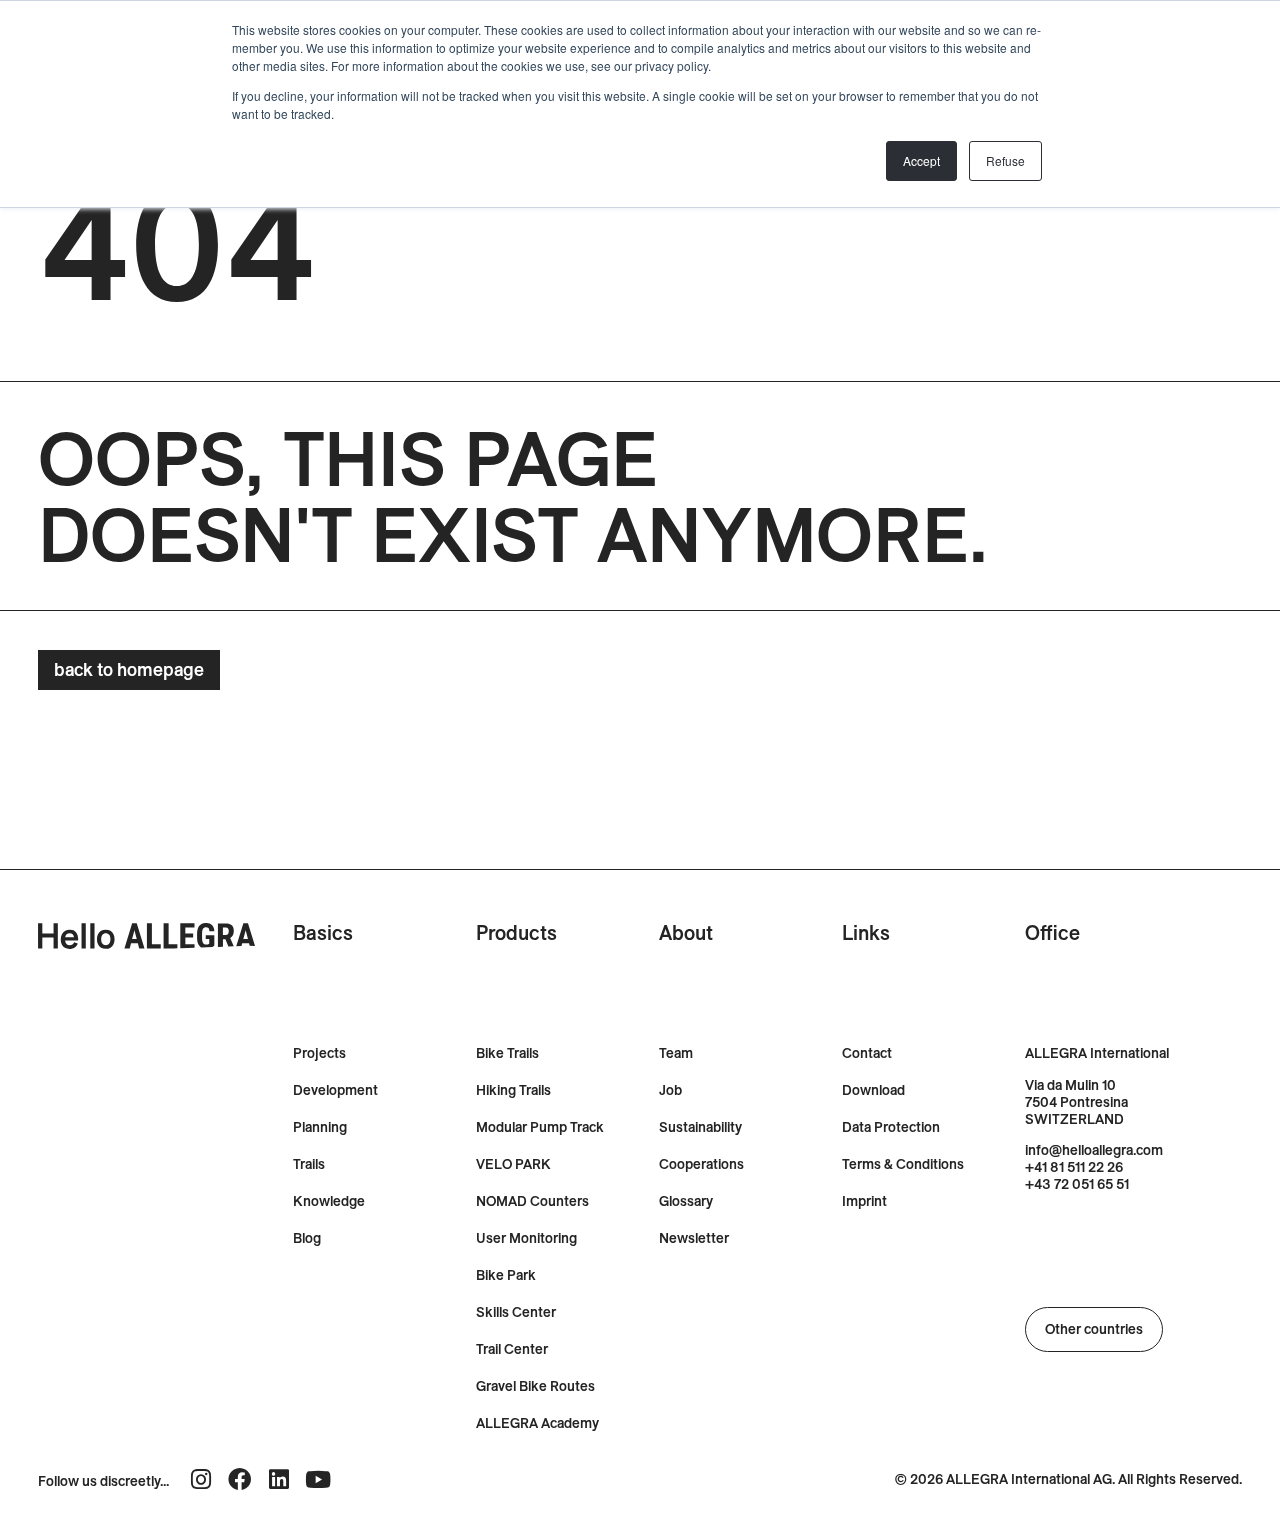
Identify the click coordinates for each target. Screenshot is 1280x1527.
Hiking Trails (513, 1090)
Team (676, 1053)
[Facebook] (239, 1479)
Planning (320, 1127)
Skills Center (516, 1312)
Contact (867, 1053)
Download (873, 1090)
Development (335, 1090)
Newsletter (694, 1238)
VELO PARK (513, 1164)
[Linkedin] (278, 1479)
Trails (309, 1164)
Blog (307, 1238)
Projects (319, 1053)
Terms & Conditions (903, 1164)
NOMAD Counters (532, 1201)
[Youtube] (317, 1479)
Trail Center (512, 1349)
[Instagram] (200, 1479)
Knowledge (329, 1201)
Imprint (864, 1201)
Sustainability (700, 1127)
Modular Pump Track (540, 1127)
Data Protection (891, 1127)
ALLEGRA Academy (537, 1423)
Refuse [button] (1005, 160)
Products (516, 932)
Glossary (686, 1201)
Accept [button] (921, 160)
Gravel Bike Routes (535, 1386)
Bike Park (506, 1275)
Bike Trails (507, 1053)
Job (670, 1090)
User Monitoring (526, 1238)
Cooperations (701, 1164)
